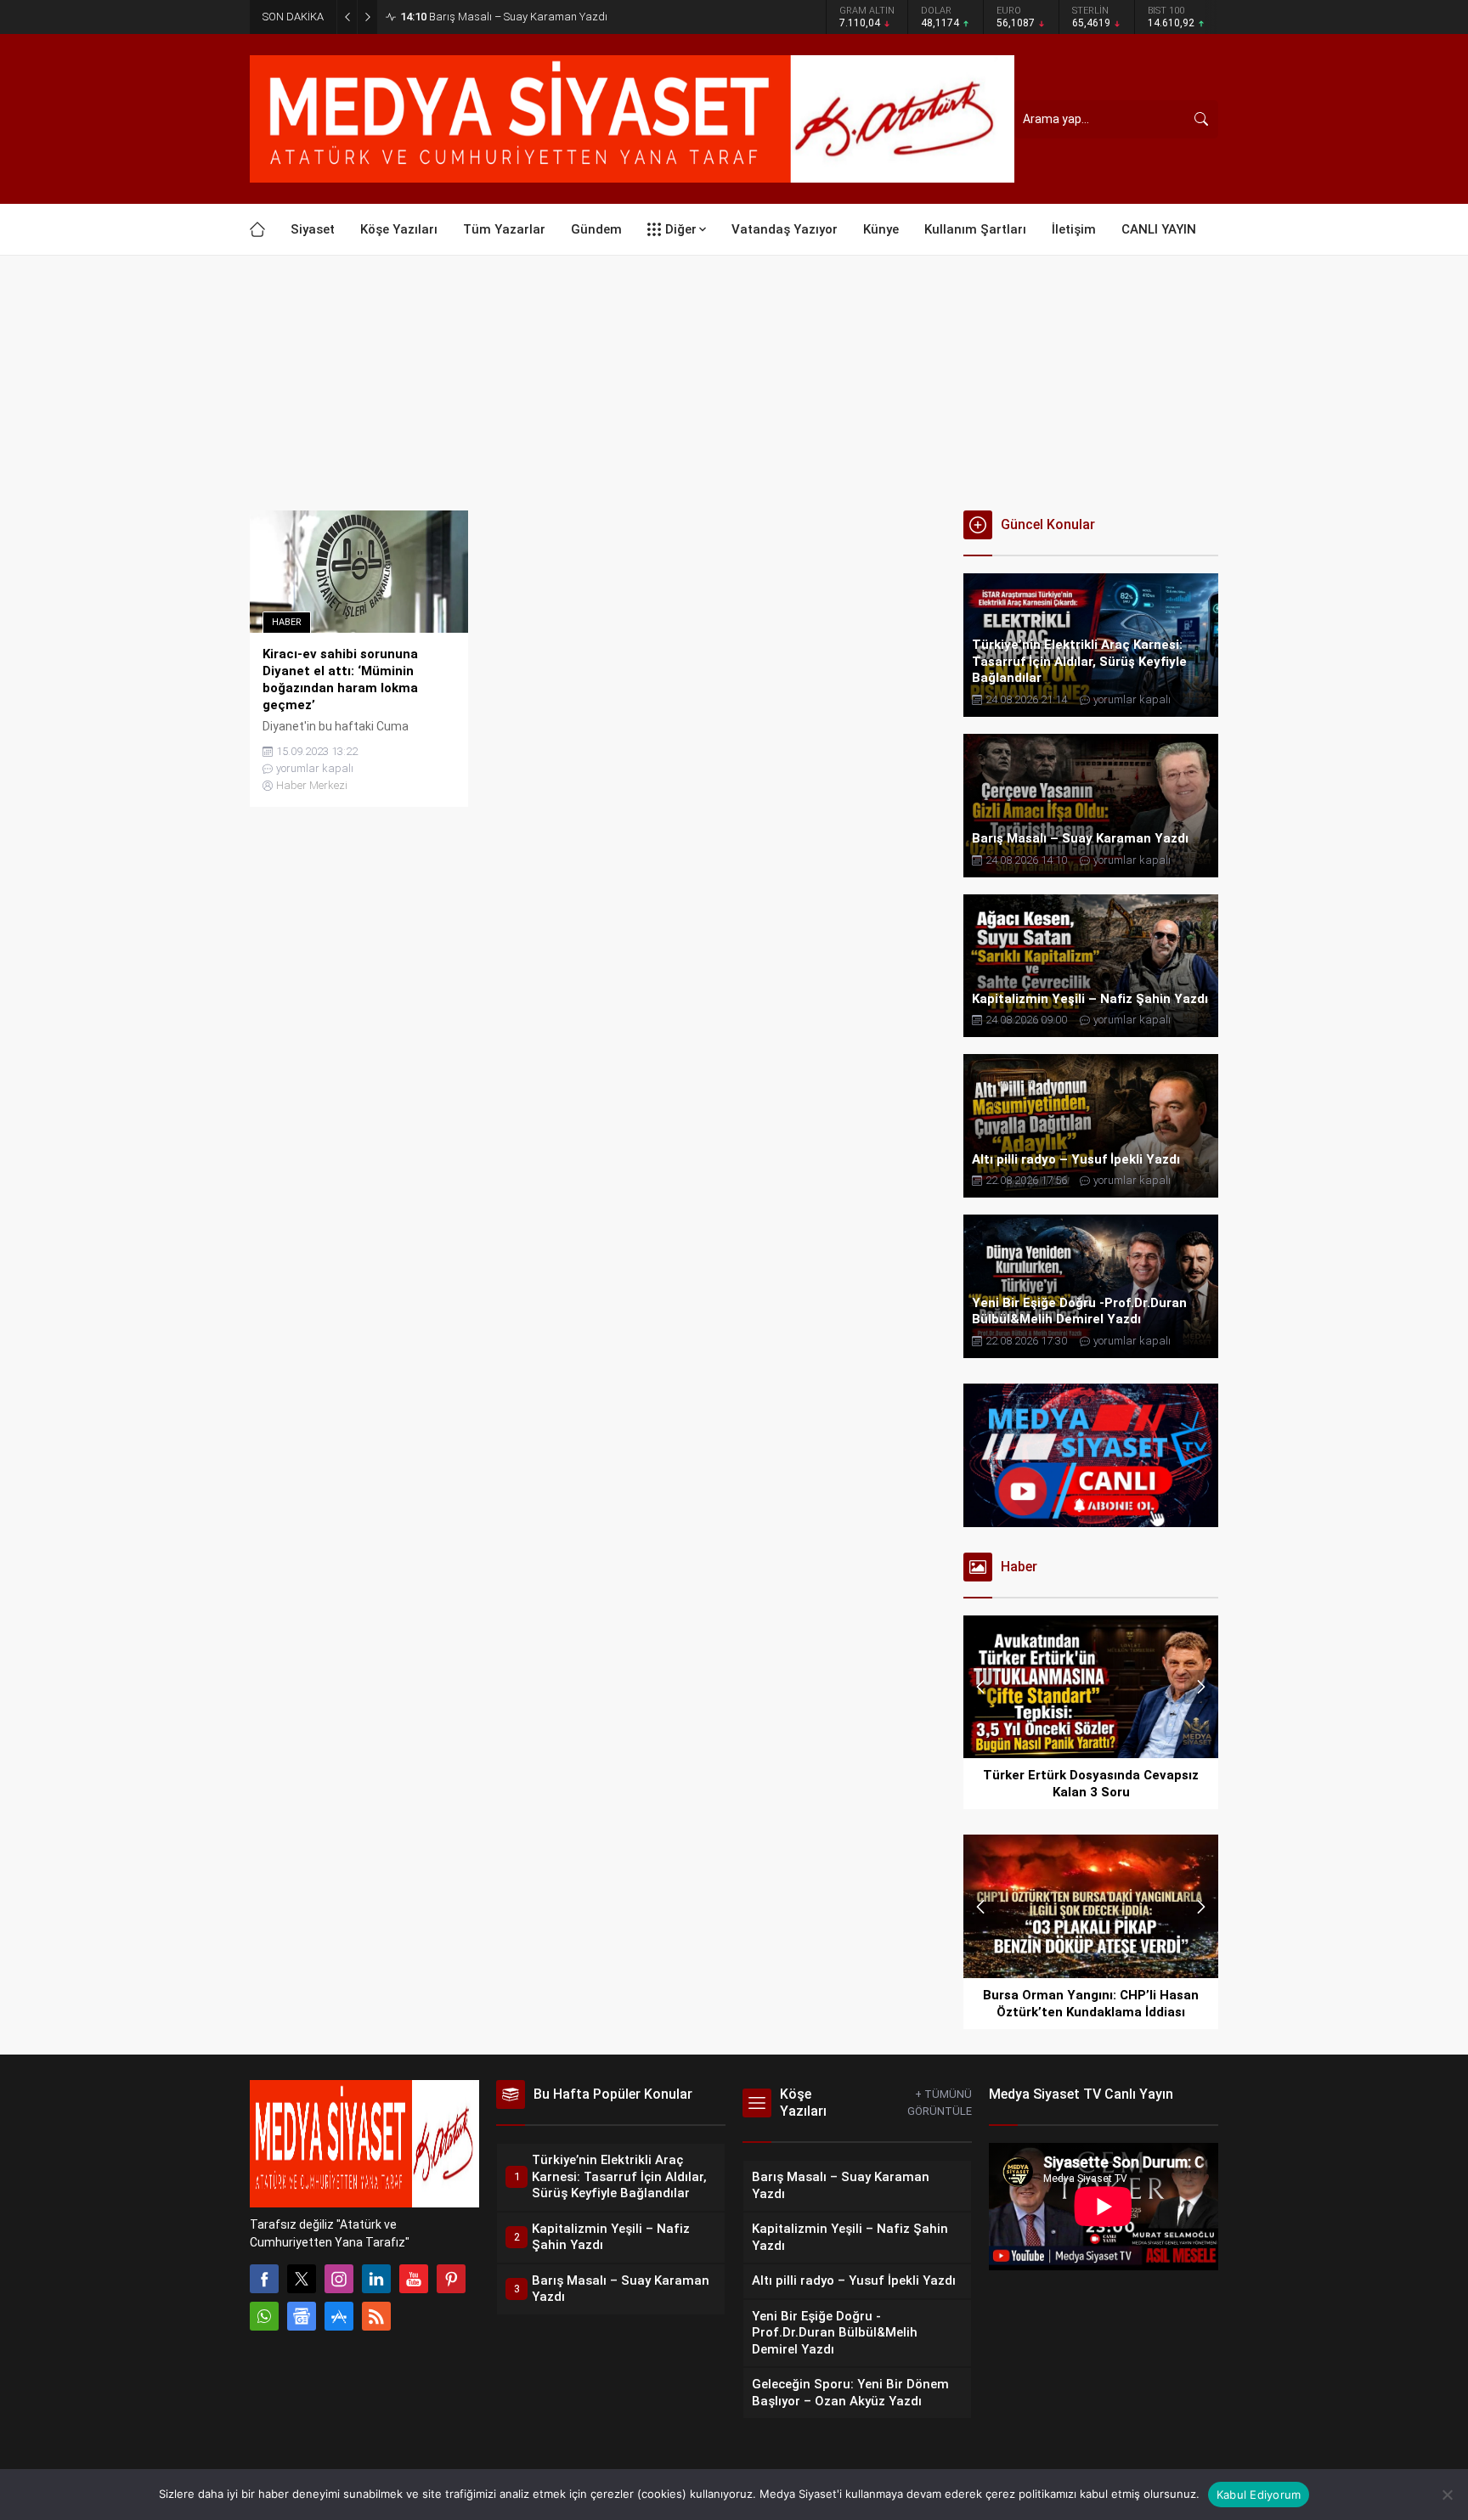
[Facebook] (264, 2279)
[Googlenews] (302, 2316)
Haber (287, 622)
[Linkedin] (376, 2279)
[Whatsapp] (264, 2316)
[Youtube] (414, 2279)
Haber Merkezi (312, 785)
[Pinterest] (451, 2279)
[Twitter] (302, 2279)
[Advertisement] (734, 383)
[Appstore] (339, 2316)
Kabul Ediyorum (1259, 2495)
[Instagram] (339, 2279)
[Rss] (376, 2316)
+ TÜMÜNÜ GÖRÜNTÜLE (940, 2103)
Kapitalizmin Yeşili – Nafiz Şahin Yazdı (508, 17)
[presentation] (980, 1687)
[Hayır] (1447, 2495)
